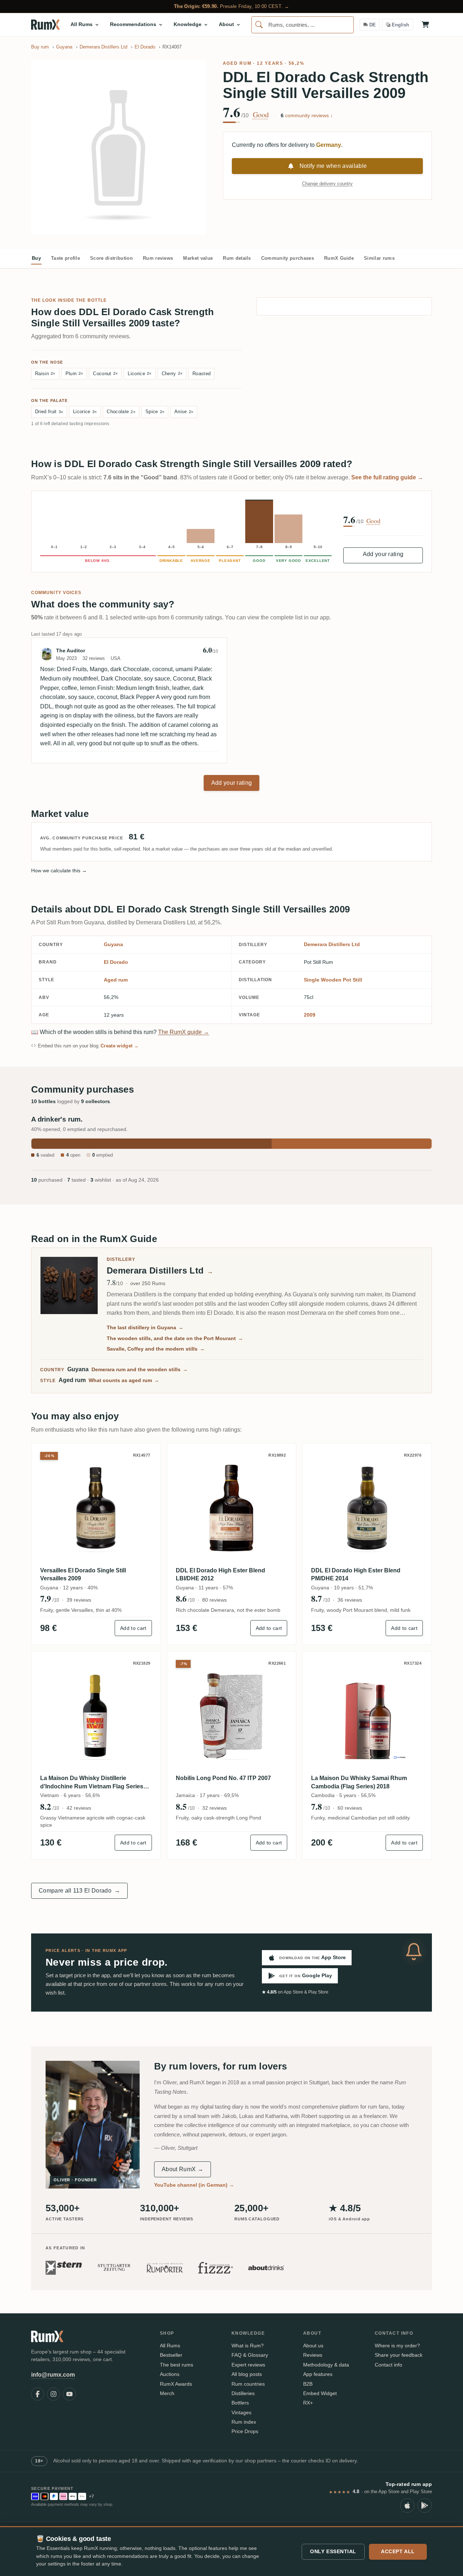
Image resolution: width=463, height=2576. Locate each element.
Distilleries (243, 2393)
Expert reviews (248, 2365)
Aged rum (237, 63)
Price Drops (245, 2431)
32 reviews (214, 1808)
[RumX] (45, 25)
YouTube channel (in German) (194, 2185)
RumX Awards (176, 2384)
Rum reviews (158, 258)
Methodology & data (326, 2365)
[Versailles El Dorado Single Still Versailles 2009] (96, 1508)
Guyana (113, 944)
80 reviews (214, 1600)
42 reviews (79, 1808)
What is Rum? (248, 2346)
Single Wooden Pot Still (333, 980)
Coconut (105, 374)
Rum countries (248, 2384)
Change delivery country (327, 184)
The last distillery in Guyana (145, 1327)
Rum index (244, 2422)
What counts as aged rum (124, 1380)
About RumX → (182, 2169)
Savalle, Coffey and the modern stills (156, 1349)
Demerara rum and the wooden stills (140, 1369)
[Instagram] (54, 2394)
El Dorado (116, 962)
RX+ (308, 2403)
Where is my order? (397, 2346)
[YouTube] (69, 2394)
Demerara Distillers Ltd (332, 944)
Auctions (170, 2374)
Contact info (388, 2365)
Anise (184, 412)
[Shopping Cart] (425, 25)
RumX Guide (339, 258)
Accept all (398, 2551)
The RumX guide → (184, 1032)
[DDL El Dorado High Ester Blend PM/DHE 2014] (367, 1508)
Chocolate (121, 412)
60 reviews (350, 1808)
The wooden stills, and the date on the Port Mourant (175, 1338)
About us (313, 2346)
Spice (155, 412)
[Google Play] (425, 2505)
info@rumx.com (53, 2375)
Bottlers (240, 2403)
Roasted (201, 374)
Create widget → (120, 1046)
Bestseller (171, 2355)
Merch (167, 2393)
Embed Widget (320, 2393)
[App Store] (407, 2505)
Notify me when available (333, 166)
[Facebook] (38, 2394)
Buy (36, 258)
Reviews (313, 2355)
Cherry (172, 374)
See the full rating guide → (387, 477)
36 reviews (350, 1600)
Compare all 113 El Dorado (79, 1891)
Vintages (241, 2412)
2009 (310, 1015)
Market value (198, 258)
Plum (74, 374)
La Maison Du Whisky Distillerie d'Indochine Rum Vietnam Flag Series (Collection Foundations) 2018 (92, 1783)
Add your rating (383, 554)
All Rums (170, 2346)
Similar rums (379, 258)
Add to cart (133, 1628)
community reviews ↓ (307, 115)
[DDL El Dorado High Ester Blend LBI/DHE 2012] (232, 1508)
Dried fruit (49, 412)
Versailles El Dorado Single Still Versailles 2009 (83, 1574)
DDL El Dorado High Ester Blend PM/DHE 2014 (356, 1574)
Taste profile (65, 258)
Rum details (237, 258)
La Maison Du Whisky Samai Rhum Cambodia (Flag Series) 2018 (359, 1782)
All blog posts (247, 2374)
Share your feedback (399, 2355)
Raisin (45, 374)
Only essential (333, 2551)
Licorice (139, 374)
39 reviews (79, 1600)
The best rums (177, 2365)
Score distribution (111, 258)
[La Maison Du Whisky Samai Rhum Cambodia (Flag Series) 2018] (367, 1716)
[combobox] (303, 25)
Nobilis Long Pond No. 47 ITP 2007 (223, 1778)
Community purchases (288, 258)
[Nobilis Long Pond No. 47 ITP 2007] (232, 1716)
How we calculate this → (59, 870)
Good (261, 115)
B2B (308, 2384)
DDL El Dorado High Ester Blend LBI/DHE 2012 (220, 1574)
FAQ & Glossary (250, 2355)
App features (318, 2374)
